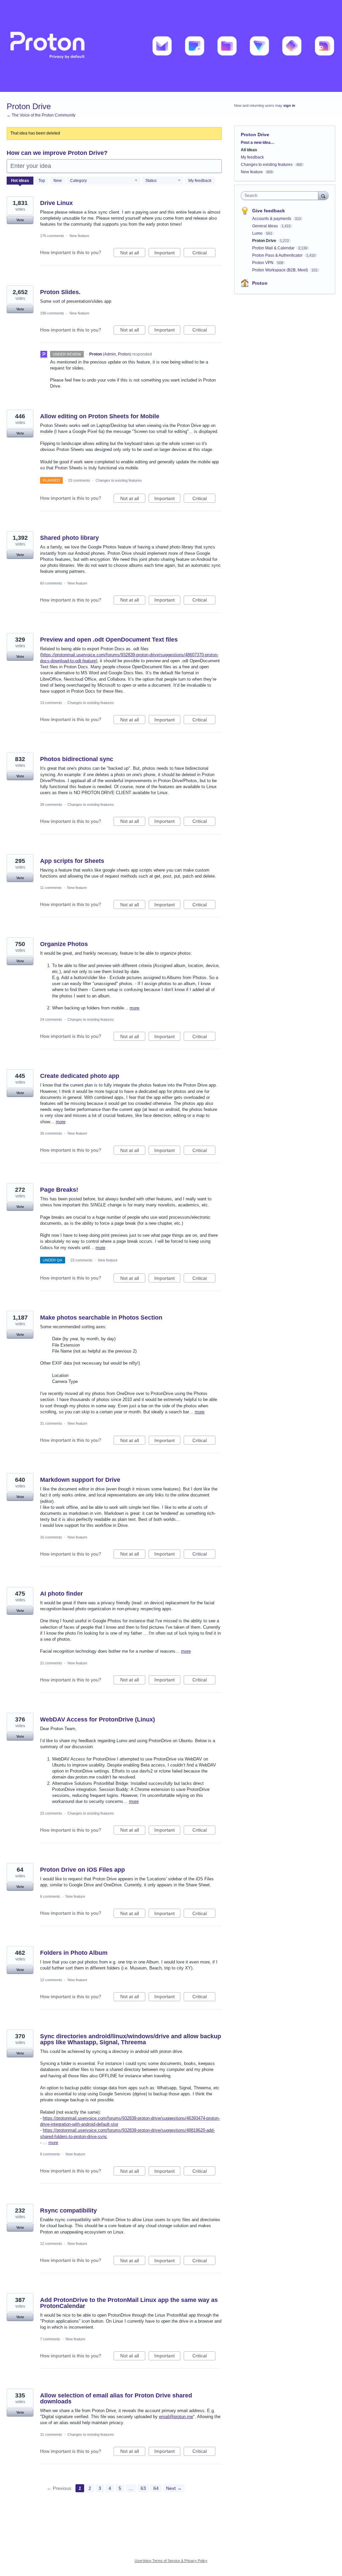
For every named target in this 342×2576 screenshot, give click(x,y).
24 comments (51, 1019)
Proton (260, 283)
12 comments (51, 1980)
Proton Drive (265, 241)
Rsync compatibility (68, 2210)
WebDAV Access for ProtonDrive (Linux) (98, 1719)
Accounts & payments (272, 219)
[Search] (323, 195)
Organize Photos (64, 944)
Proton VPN (263, 263)
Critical (204, 254)
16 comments (51, 1537)
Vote (20, 220)
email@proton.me (176, 2417)
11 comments (51, 888)
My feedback (200, 181)
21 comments (51, 1663)
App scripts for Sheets (72, 861)
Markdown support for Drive (80, 1480)
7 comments (50, 2339)
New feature (79, 236)
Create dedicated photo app (80, 1076)
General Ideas (266, 226)
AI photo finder (61, 1594)
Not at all (133, 254)
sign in (289, 105)
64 (156, 2488)
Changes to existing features (119, 480)
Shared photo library (69, 538)
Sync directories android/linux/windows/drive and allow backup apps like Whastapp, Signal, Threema (131, 2039)
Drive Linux (56, 203)
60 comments (51, 583)
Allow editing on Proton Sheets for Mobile (100, 416)
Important (167, 254)
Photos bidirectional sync (77, 759)
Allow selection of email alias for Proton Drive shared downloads (116, 2398)
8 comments (50, 2154)
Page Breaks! (59, 1190)
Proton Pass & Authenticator (278, 255)
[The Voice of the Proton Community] (171, 46)
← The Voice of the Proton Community (41, 115)
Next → (174, 2488)
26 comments (51, 1133)
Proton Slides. (60, 292)
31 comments (51, 1423)
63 (143, 2488)
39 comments (51, 804)
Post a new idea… (258, 143)
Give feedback (269, 211)
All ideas (249, 150)
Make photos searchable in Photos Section (101, 1318)
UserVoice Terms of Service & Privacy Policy (171, 2561)
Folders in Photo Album (74, 1953)
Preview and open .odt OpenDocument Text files (109, 640)
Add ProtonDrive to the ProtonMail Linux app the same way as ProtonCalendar (129, 2303)
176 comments (52, 236)
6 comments (50, 1896)
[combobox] (281, 196)
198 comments (52, 313)
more (134, 1008)
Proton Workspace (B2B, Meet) (281, 270)
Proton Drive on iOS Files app (82, 1870)
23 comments (79, 480)
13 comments (51, 703)
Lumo (258, 233)
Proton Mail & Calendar (274, 248)
